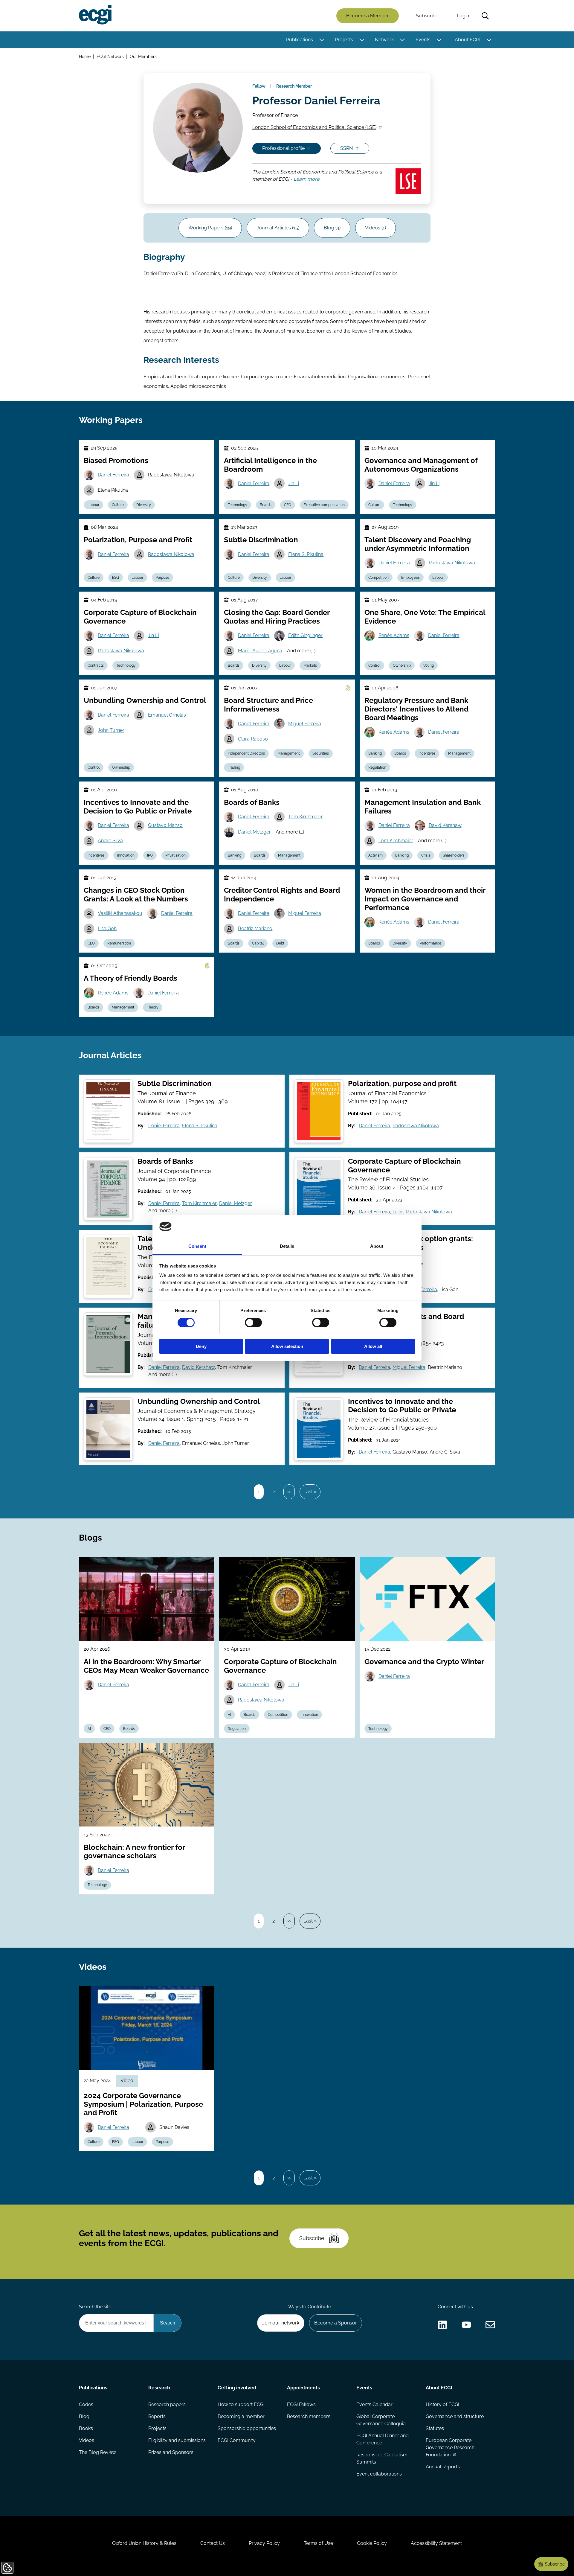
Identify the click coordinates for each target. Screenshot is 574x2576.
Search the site (95, 2307)
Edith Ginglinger (305, 635)
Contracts (96, 665)
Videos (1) (375, 228)
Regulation (377, 767)
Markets (310, 665)
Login (463, 16)
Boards (266, 505)
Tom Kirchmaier (306, 817)
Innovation (126, 855)
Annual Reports (443, 2467)
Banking (375, 753)
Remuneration (119, 943)
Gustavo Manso (165, 825)
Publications (300, 40)
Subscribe (427, 16)
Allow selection (287, 1346)
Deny (201, 1346)
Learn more (306, 179)
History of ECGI (442, 2404)
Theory (153, 1007)
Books (86, 2428)
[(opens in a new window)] (442, 2325)
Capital (258, 943)
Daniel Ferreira (113, 475)
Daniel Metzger (254, 832)
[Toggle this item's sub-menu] (322, 40)
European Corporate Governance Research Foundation (450, 2448)
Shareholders (454, 855)
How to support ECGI (241, 2404)
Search (485, 16)
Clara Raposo (253, 739)
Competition (378, 578)
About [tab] (377, 1246)
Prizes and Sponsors (171, 2452)
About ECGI (468, 40)
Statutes (435, 2428)
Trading (234, 767)
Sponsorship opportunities (247, 2428)
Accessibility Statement (436, 2543)
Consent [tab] (197, 1246)
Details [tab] (287, 1246)
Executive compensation (324, 505)
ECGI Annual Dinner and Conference (383, 2439)
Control (374, 665)
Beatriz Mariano (255, 929)
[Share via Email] (490, 2325)
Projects (344, 40)
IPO (150, 855)
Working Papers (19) (210, 228)
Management (289, 753)
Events (423, 40)
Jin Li (294, 483)
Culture (118, 505)
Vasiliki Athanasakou (120, 913)
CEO (288, 505)
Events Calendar (374, 2404)
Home (85, 56)
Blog (84, 2416)
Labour (93, 505)
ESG (116, 578)
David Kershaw (445, 825)
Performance (430, 943)
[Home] (95, 15)
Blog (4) (332, 228)
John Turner (111, 730)
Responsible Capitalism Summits (382, 2458)
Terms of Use (318, 2543)
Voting (429, 665)
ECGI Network (110, 56)
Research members (309, 2416)
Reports (157, 2416)
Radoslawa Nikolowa (171, 554)
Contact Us (213, 2543)
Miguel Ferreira (305, 724)
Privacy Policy (264, 2543)
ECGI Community (237, 2440)
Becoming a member (241, 2416)
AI (89, 1729)
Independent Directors (246, 753)
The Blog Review (97, 2452)
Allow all (373, 1346)
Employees (410, 578)
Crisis (426, 855)
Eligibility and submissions (177, 2440)
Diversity (144, 505)
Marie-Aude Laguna (260, 651)
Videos (87, 2440)
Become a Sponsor (336, 2323)
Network (384, 40)
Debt (280, 943)
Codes (86, 2404)
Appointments (303, 2388)
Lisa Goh (107, 929)
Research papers (167, 2404)
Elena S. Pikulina (306, 554)
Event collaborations (379, 2474)
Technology (238, 505)
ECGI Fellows (301, 2404)
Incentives (427, 753)
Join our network (281, 2323)
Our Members (143, 56)
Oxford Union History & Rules (144, 2543)
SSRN (346, 148)
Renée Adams (394, 635)
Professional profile (283, 148)
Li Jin (398, 1212)
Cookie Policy (372, 2543)
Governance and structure (455, 2416)
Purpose (162, 578)
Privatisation (175, 855)
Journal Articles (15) (278, 228)
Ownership (402, 665)
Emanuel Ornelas (167, 715)
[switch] (253, 1323)
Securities (321, 753)
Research (159, 2388)
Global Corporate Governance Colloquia (381, 2420)
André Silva (110, 841)
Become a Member (368, 16)
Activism (375, 855)
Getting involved (237, 2388)
